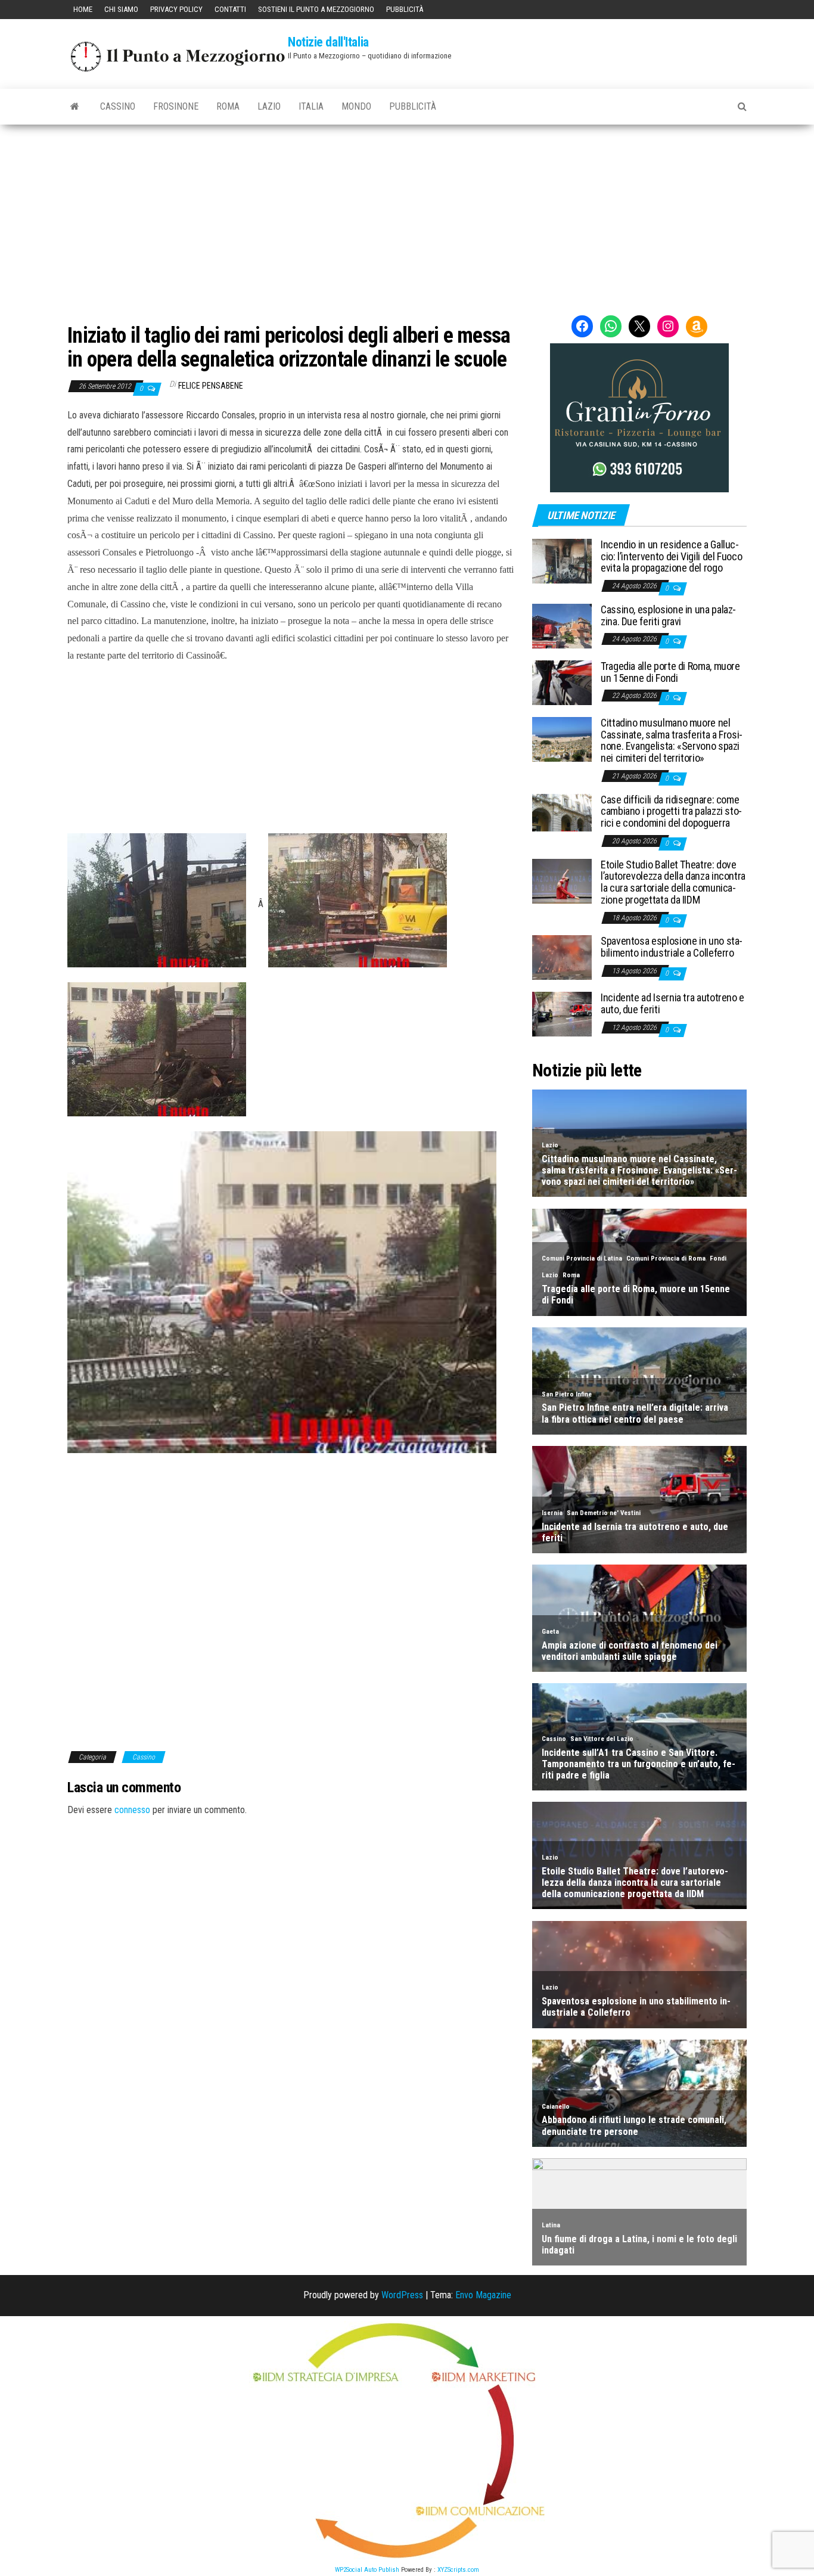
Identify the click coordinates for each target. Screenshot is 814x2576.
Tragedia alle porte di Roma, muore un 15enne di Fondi (670, 672)
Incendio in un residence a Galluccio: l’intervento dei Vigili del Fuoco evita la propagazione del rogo (671, 556)
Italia (311, 106)
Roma (228, 106)
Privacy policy (176, 9)
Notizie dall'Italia (328, 42)
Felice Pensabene (211, 386)
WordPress (402, 2295)
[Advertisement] (407, 214)
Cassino (118, 106)
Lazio (269, 106)
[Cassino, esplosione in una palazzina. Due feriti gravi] (562, 626)
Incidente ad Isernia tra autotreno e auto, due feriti (672, 1003)
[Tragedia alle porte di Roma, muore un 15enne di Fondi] (562, 682)
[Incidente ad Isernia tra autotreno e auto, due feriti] (562, 1014)
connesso (132, 1810)
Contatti (230, 9)
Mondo (356, 106)
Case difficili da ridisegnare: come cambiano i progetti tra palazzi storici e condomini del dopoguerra (671, 811)
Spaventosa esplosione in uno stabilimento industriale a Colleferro (672, 947)
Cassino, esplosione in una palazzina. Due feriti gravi (668, 615)
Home (83, 9)
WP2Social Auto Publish (367, 2570)
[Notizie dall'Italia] (75, 107)
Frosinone (176, 106)
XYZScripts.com (458, 2570)
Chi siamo (121, 9)
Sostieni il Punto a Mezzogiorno (316, 9)
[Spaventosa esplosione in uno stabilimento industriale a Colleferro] (562, 957)
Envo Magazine (483, 2295)
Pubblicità (405, 9)
